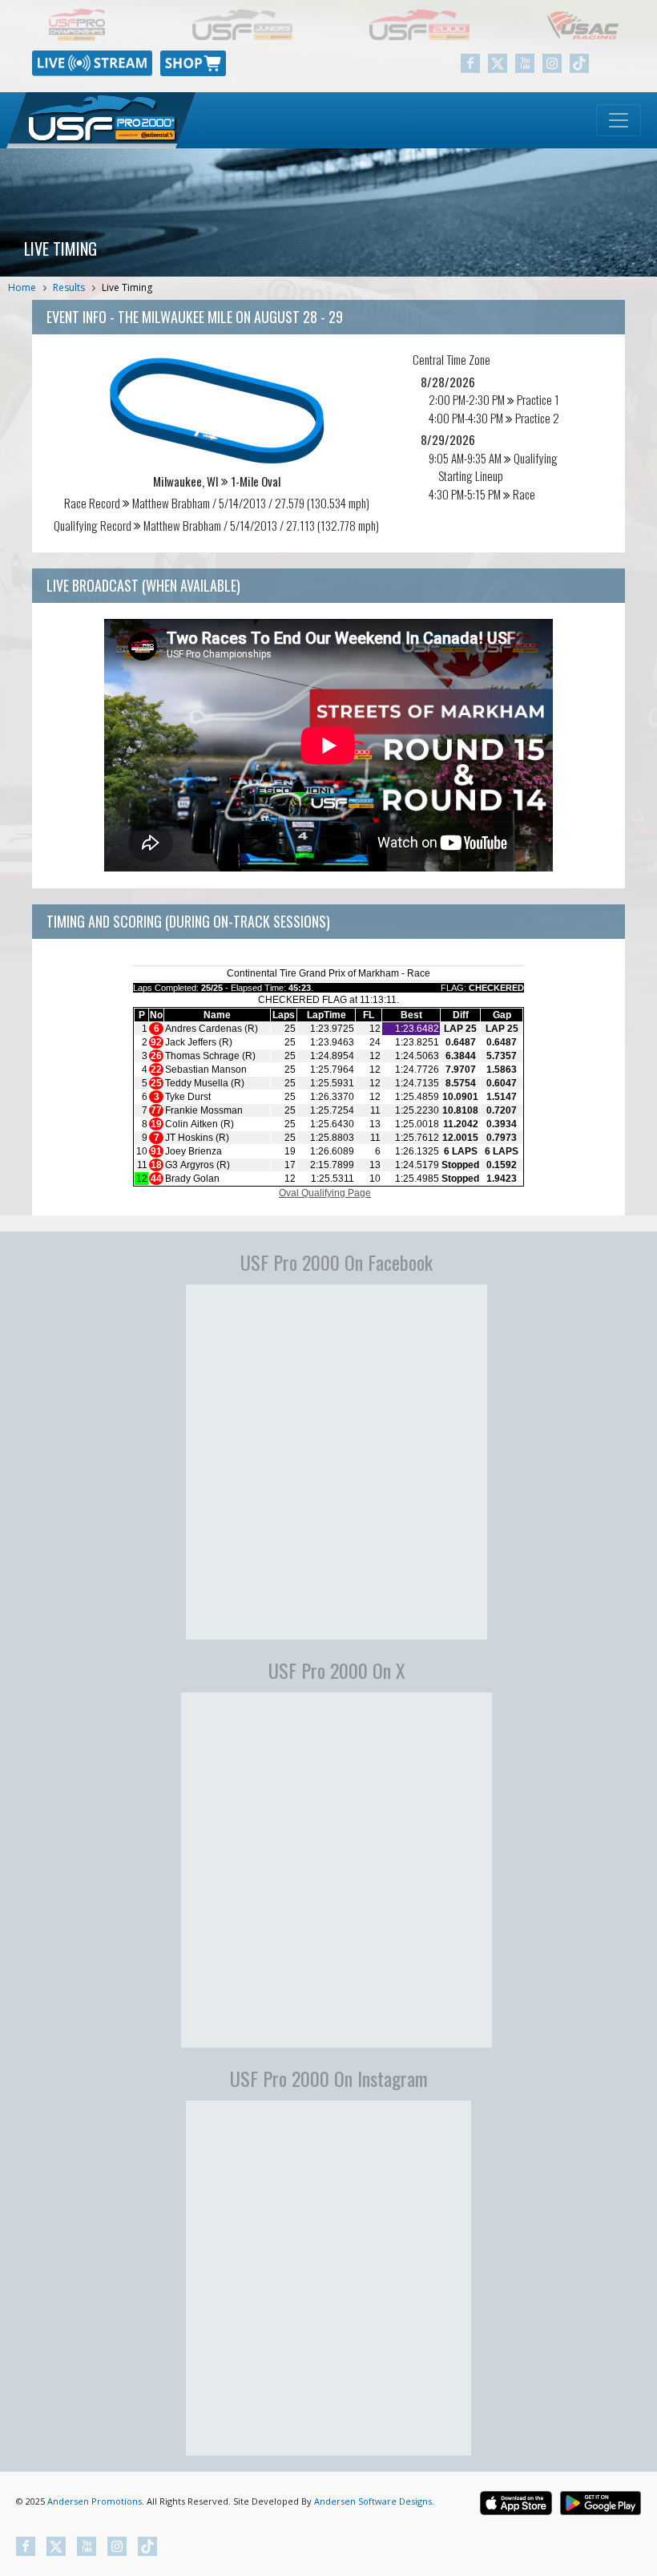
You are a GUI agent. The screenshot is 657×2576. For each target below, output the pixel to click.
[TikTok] (579, 63)
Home (22, 287)
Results (69, 287)
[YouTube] (525, 63)
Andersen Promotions (95, 2501)
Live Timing (127, 287)
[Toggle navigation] (619, 120)
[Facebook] (470, 63)
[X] (498, 63)
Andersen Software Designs (373, 2501)
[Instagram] (552, 63)
